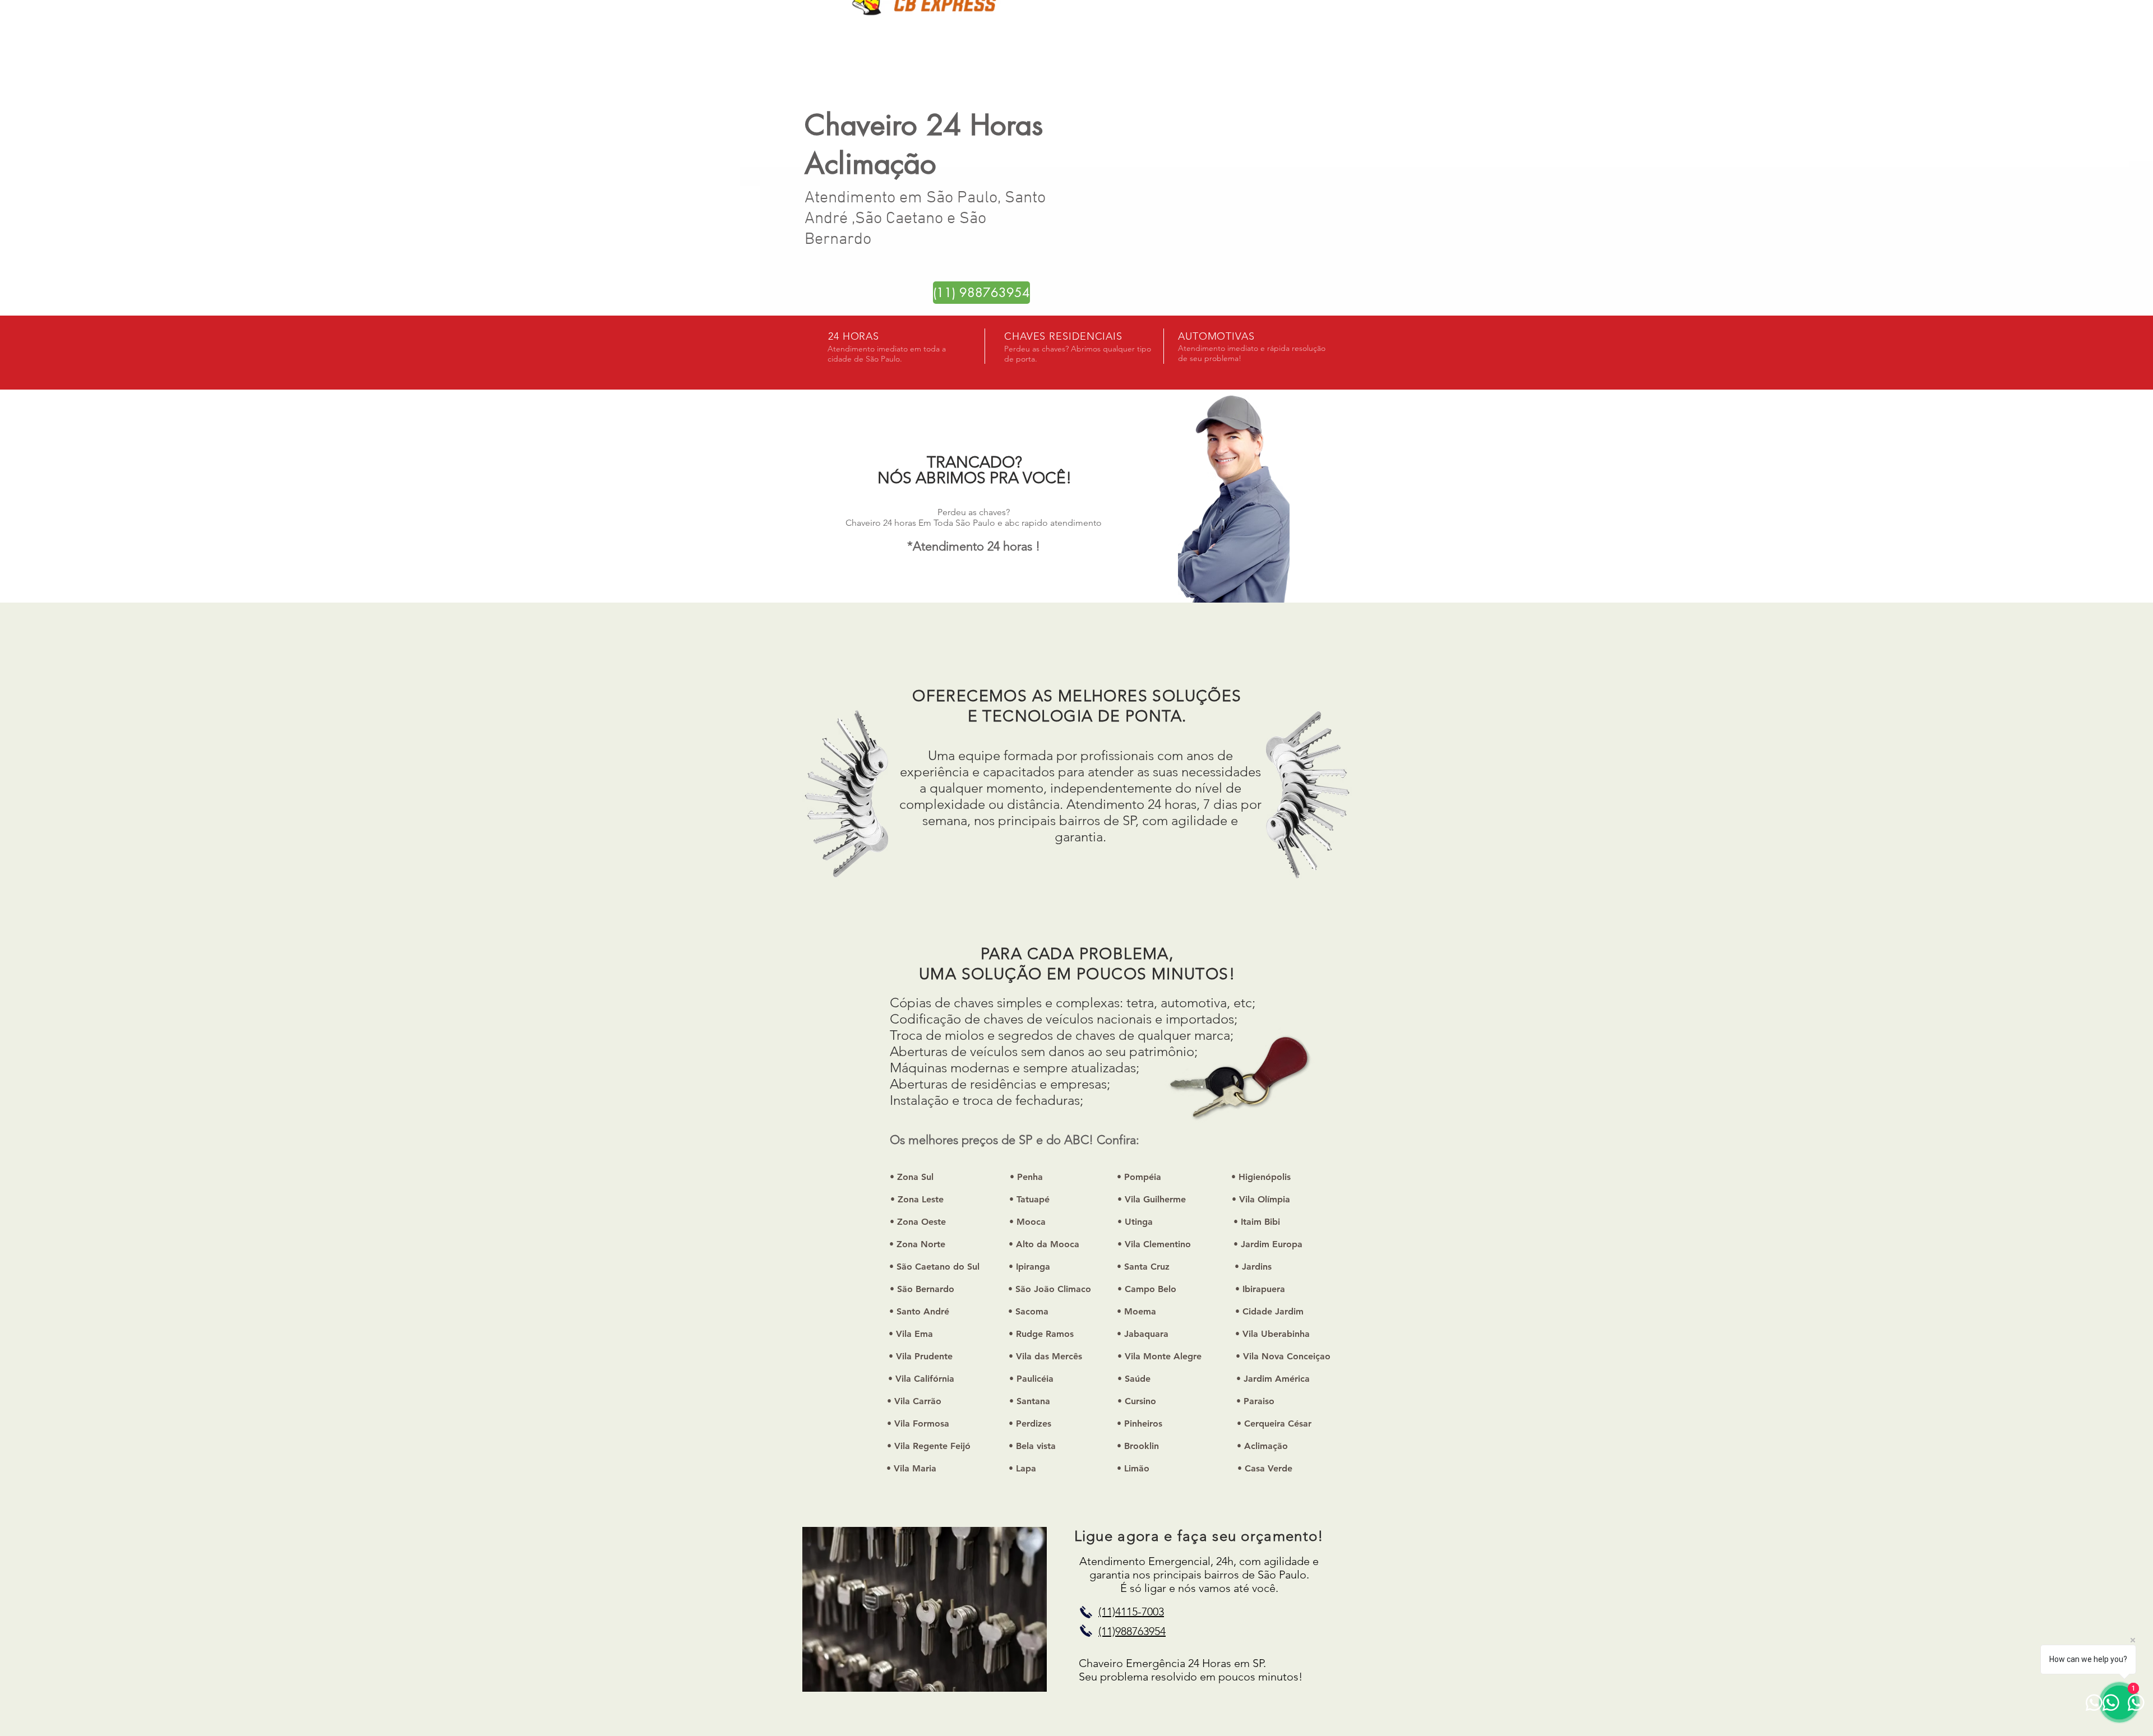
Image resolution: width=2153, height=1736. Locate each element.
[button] (917, 1244)
